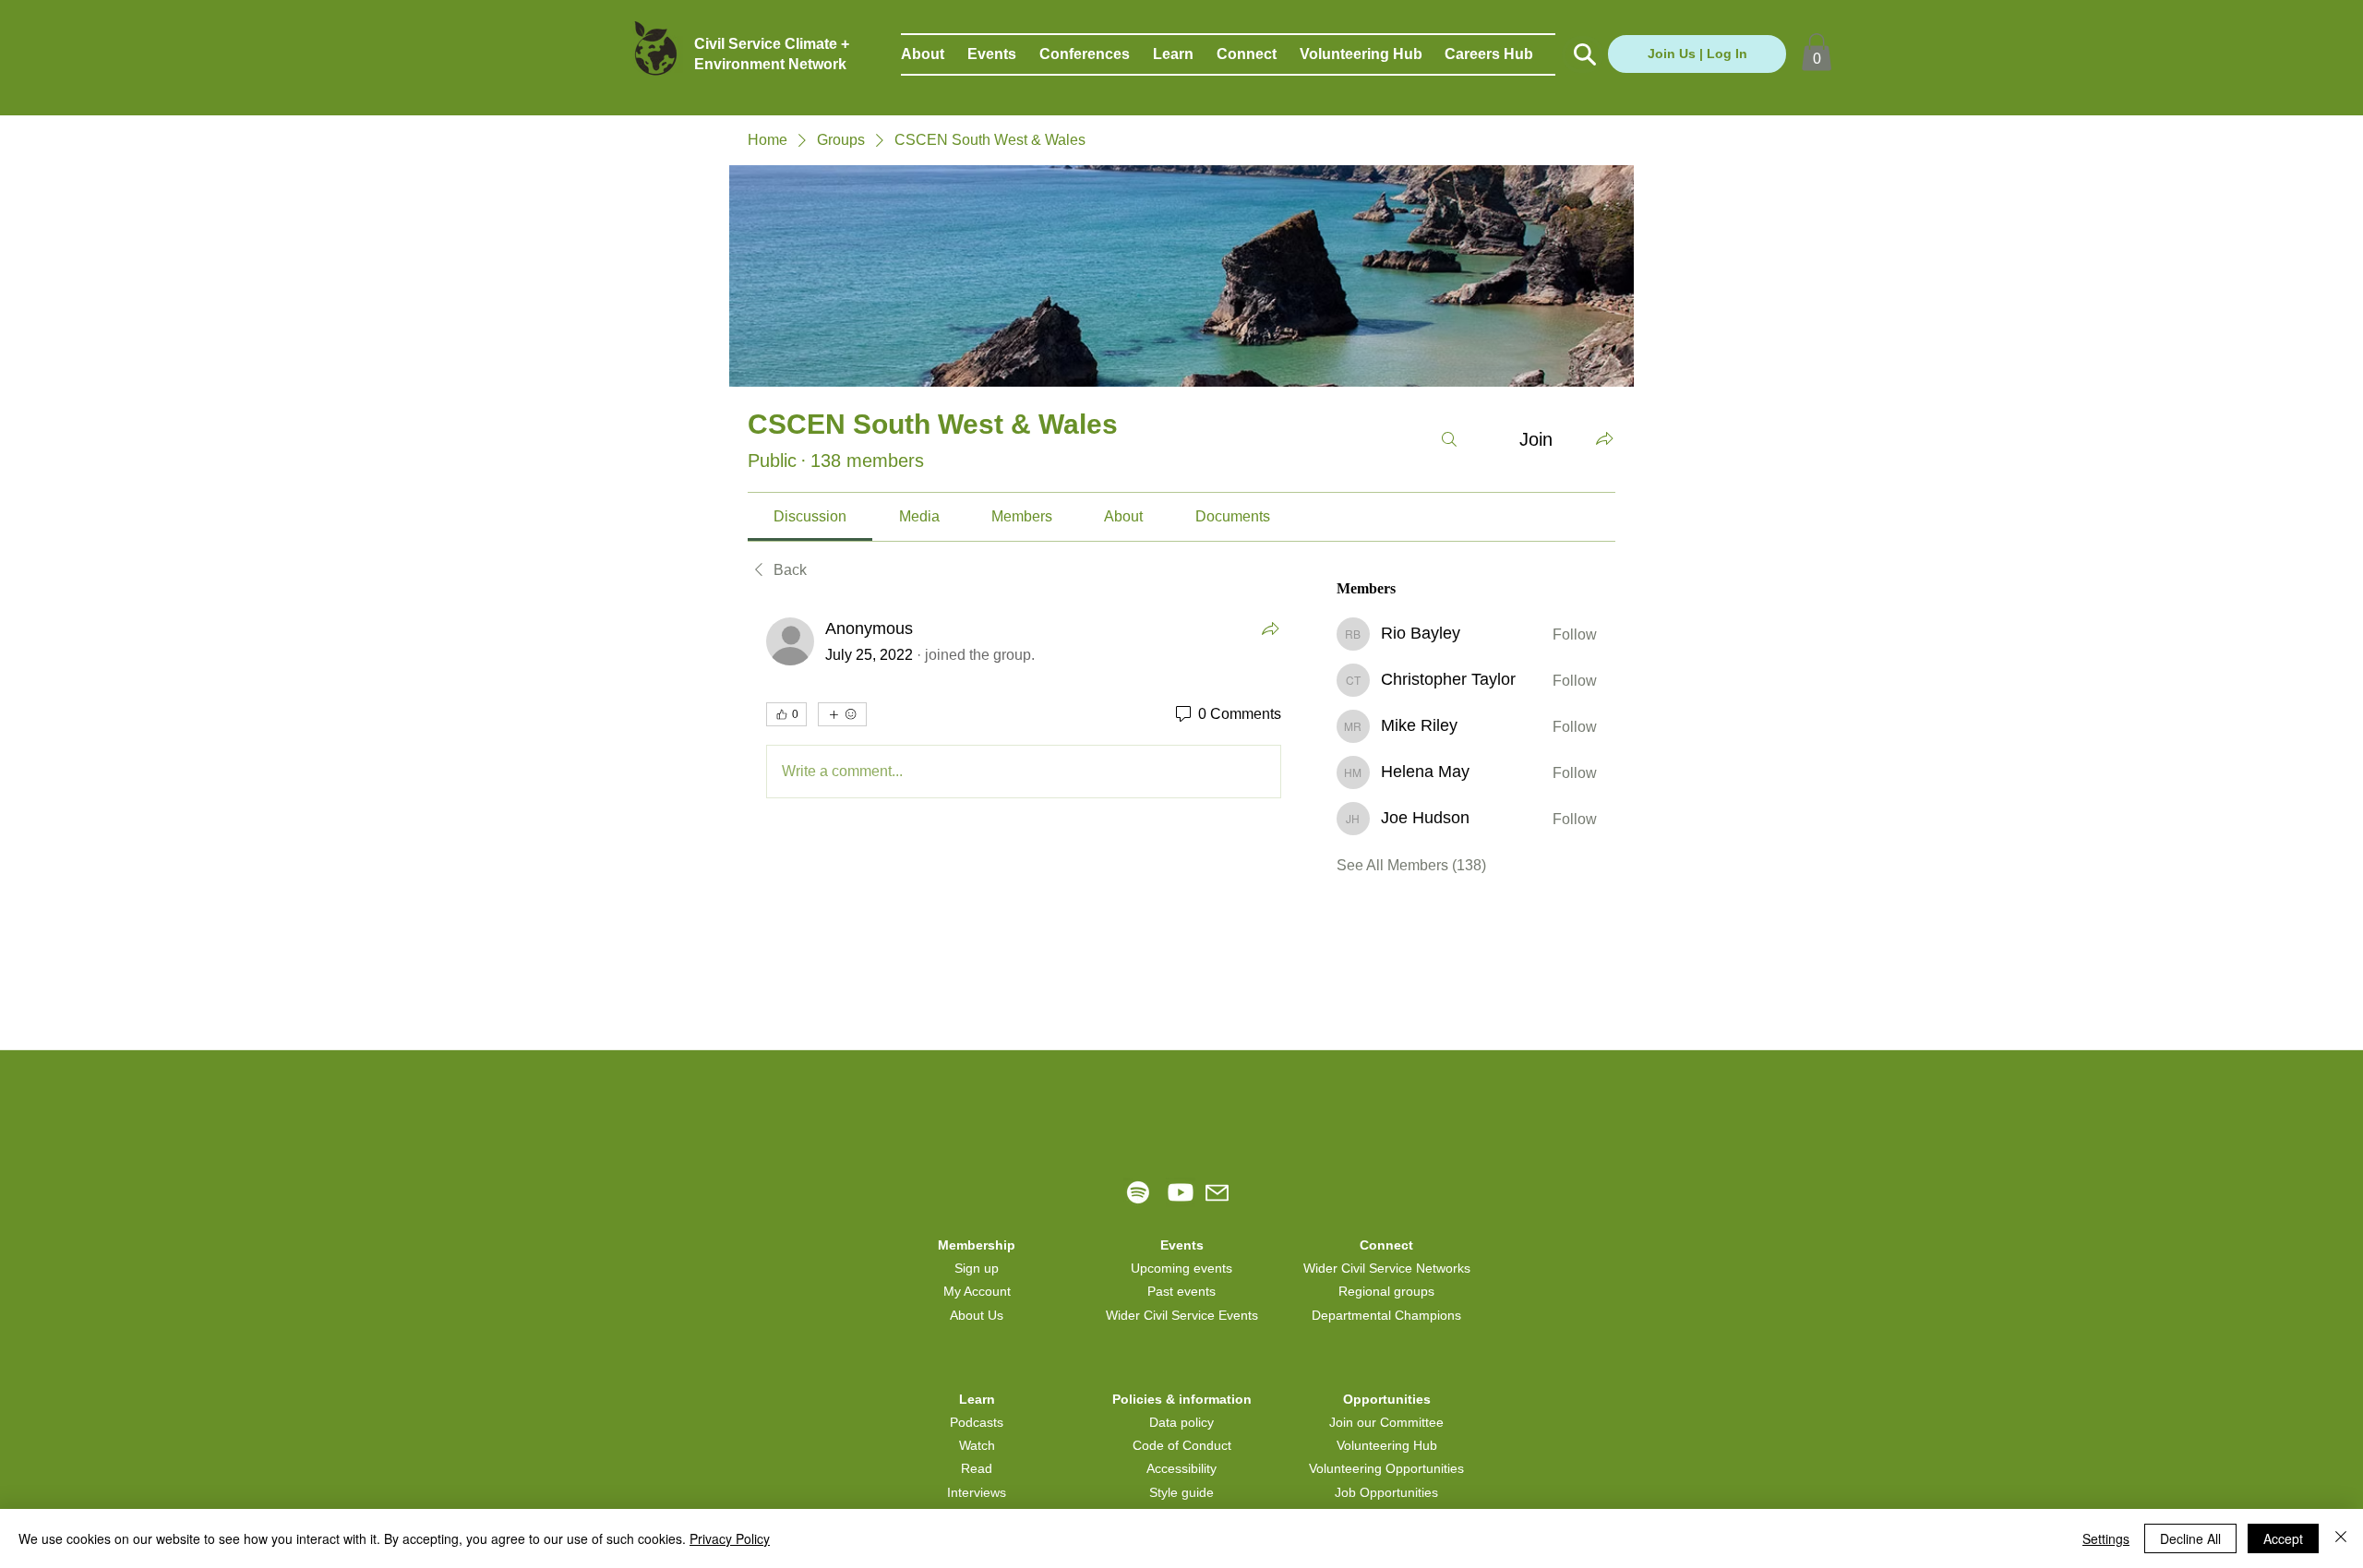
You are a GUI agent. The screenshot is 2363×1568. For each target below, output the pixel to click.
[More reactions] (842, 714)
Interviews (977, 1492)
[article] (1024, 712)
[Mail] (1217, 1193)
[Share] (1270, 628)
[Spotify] (1138, 1192)
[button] (934, 54)
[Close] (2341, 1538)
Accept (2283, 1538)
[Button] (1583, 54)
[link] (810, 516)
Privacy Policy (730, 1538)
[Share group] (1604, 438)
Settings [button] (2106, 1538)
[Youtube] (1181, 1192)
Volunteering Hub (1387, 1445)
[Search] (1449, 439)
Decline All (2190, 1538)
